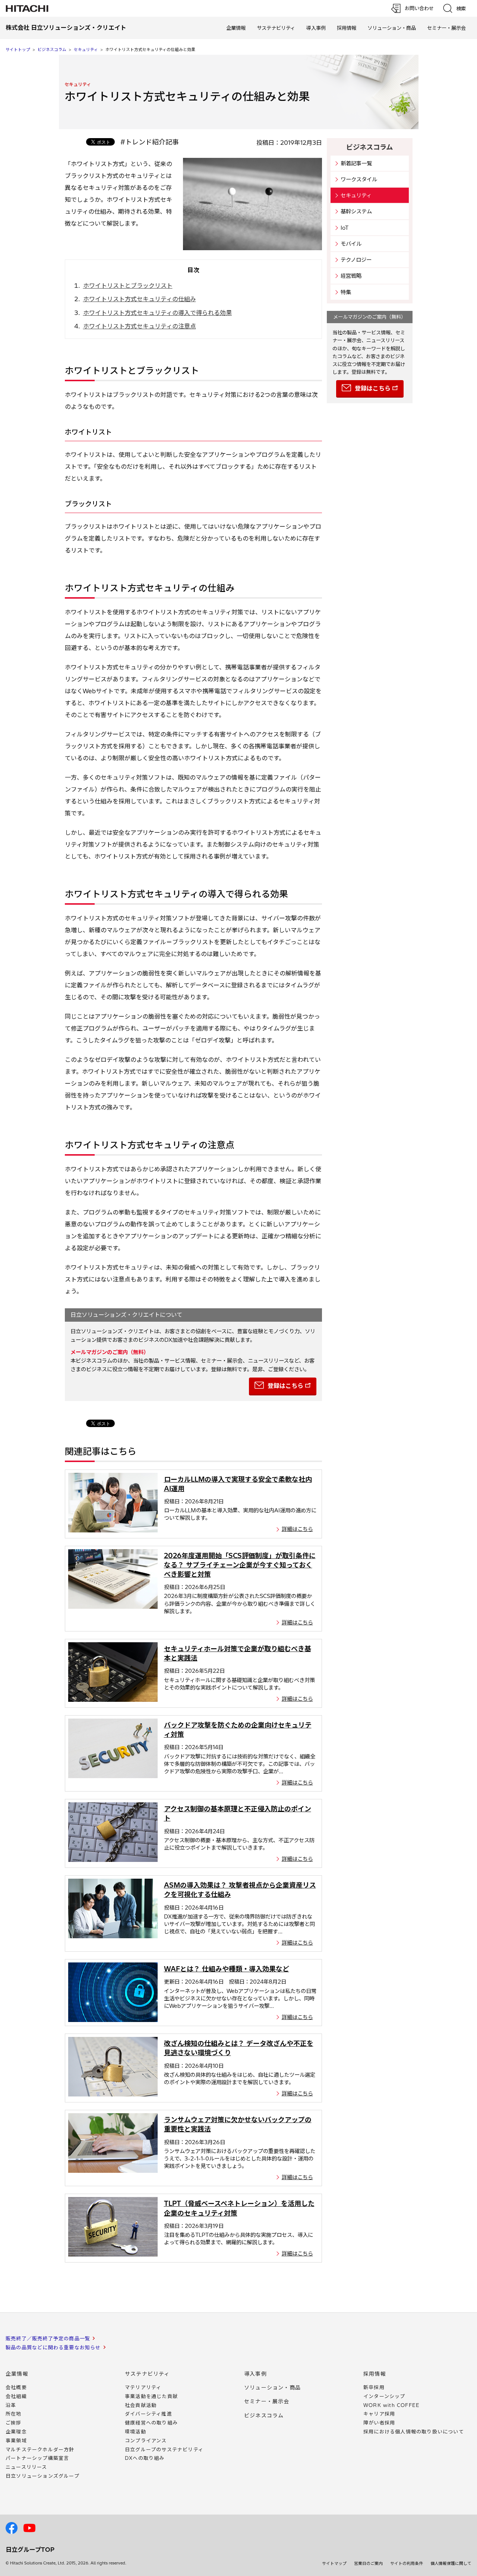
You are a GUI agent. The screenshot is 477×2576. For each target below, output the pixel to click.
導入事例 (316, 28)
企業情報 (236, 28)
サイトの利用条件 (407, 2563)
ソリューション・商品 (392, 28)
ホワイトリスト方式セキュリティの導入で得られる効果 (157, 313)
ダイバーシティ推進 (149, 2414)
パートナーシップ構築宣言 (37, 2458)
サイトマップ (334, 2563)
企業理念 (16, 2432)
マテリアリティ (143, 2387)
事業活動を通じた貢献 (151, 2396)
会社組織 (16, 2396)
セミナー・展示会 (446, 28)
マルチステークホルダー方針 (40, 2449)
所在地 (14, 2414)
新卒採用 (374, 2387)
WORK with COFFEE (391, 2405)
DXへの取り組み (145, 2458)
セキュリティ (86, 50)
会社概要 (16, 2387)
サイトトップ (18, 50)
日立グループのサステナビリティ (164, 2449)
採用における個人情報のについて (414, 2432)
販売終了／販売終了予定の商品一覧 (48, 2338)
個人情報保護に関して (451, 2563)
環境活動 (135, 2432)
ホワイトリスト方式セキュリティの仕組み (140, 299)
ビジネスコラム (52, 50)
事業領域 (16, 2440)
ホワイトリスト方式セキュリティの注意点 (140, 326)
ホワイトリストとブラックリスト (128, 286)
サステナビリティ (276, 28)
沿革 (11, 2405)
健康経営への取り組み (151, 2423)
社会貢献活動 (141, 2405)
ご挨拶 (14, 2423)
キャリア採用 (379, 2414)
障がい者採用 (379, 2423)
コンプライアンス (146, 2440)
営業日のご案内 (368, 2563)
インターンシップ (384, 2396)
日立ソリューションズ (42, 2476)
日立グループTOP (30, 2550)
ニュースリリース (26, 2467)
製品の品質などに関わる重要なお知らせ (53, 2347)
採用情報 (347, 28)
